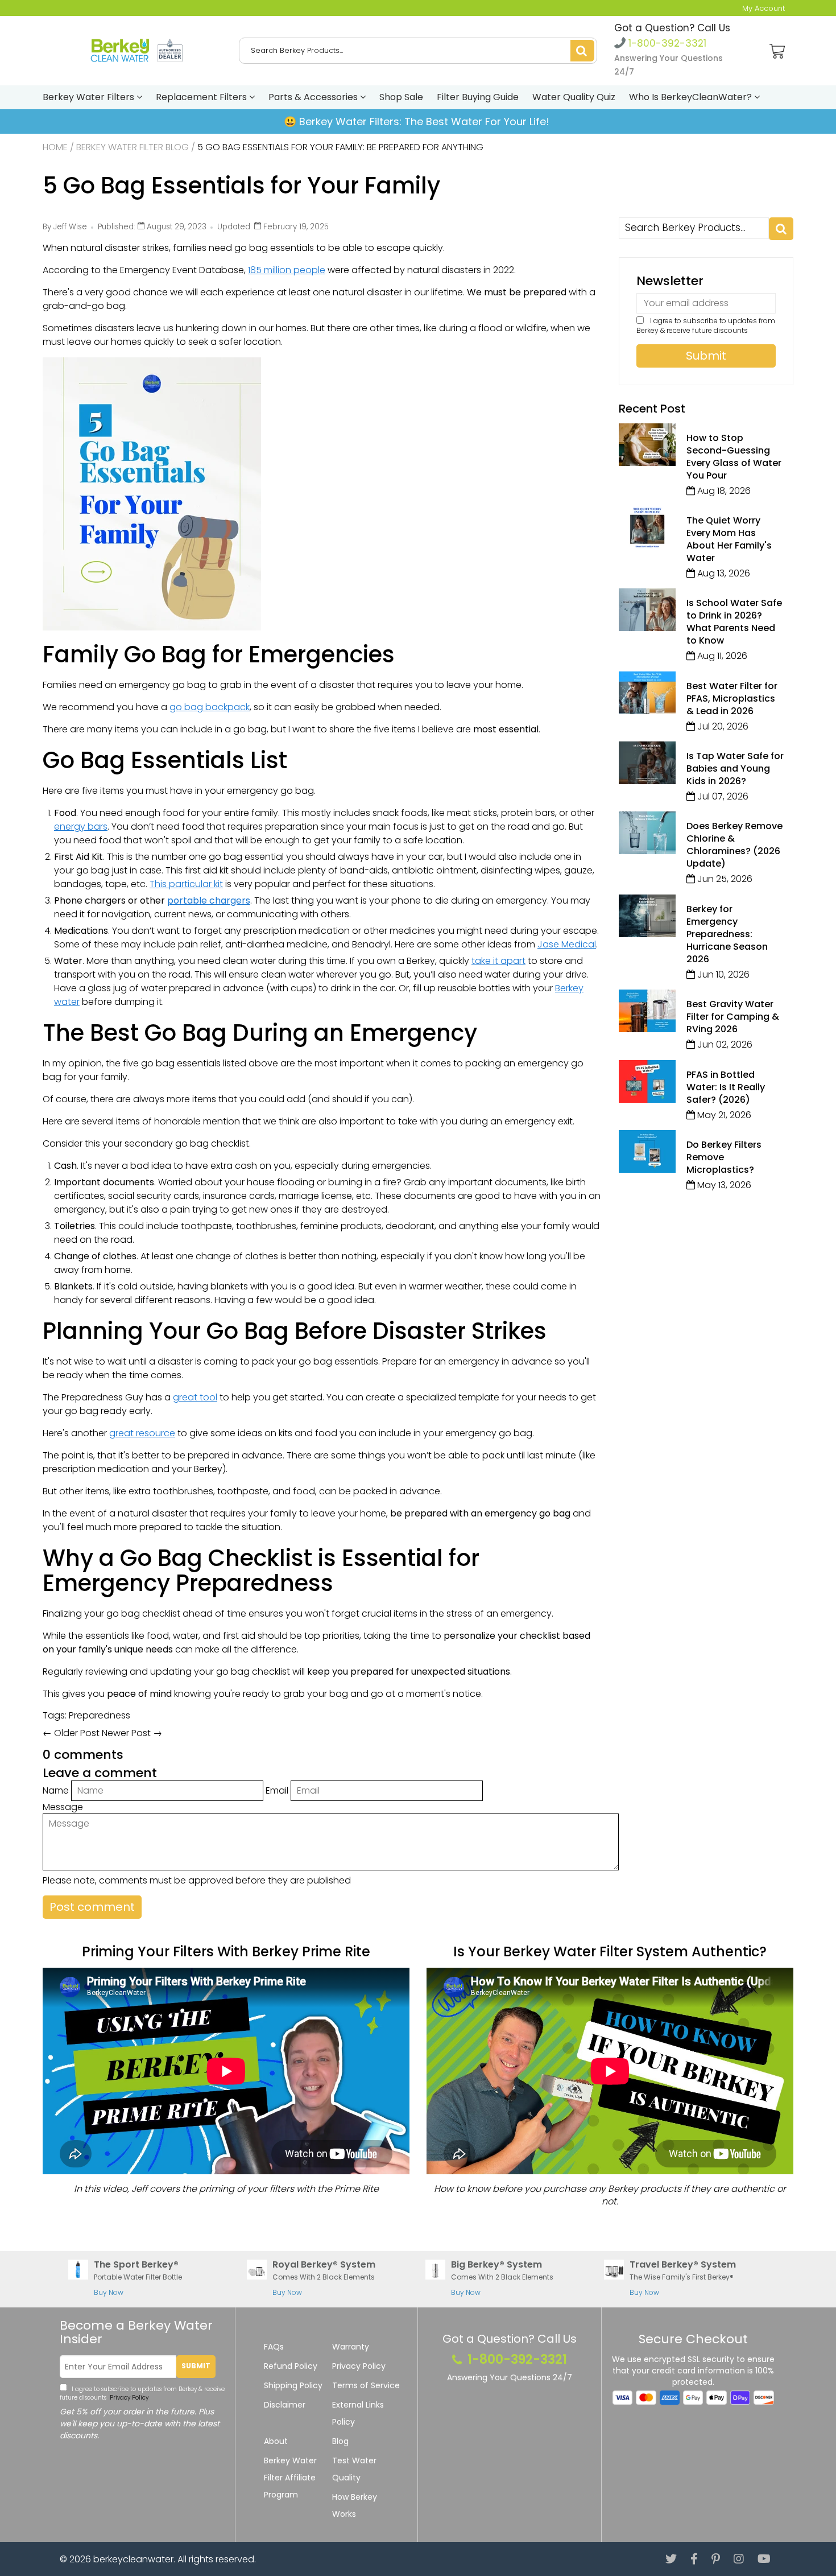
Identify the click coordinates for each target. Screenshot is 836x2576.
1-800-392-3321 (666, 43)
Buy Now (109, 2292)
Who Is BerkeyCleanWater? (692, 97)
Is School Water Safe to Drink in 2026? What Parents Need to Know (734, 622)
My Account (763, 8)
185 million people (287, 270)
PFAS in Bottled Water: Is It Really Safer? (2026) (726, 1087)
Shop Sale (401, 97)
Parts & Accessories (314, 97)
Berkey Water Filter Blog (133, 147)
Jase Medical (567, 944)
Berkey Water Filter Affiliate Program (290, 2478)
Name (56, 1790)
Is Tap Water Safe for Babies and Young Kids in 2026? (735, 768)
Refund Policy (291, 2366)
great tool (195, 1397)
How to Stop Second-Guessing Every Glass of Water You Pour (734, 457)
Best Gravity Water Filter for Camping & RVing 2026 (733, 1017)
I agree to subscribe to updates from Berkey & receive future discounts (706, 325)
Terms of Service (366, 2385)
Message (63, 1807)
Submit (196, 2366)
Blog (340, 2441)
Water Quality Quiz (574, 97)
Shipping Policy (293, 2385)
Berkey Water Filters (90, 97)
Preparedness (100, 1715)
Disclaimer (285, 2405)
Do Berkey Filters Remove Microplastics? (724, 1157)
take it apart (498, 961)
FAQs (274, 2347)
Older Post (77, 1733)
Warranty (351, 2347)
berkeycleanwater (133, 2559)
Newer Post (126, 1733)
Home (55, 147)
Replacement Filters (202, 97)
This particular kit (186, 884)
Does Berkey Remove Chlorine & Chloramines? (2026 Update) (734, 845)
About (276, 2441)
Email (277, 1790)
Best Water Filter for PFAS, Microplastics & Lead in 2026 (732, 698)
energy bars (81, 827)
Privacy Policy (128, 2398)
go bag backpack (210, 707)
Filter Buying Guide (478, 97)
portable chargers (209, 900)
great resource (142, 1433)
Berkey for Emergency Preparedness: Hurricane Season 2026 (727, 934)
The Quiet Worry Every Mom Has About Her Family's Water (729, 539)
